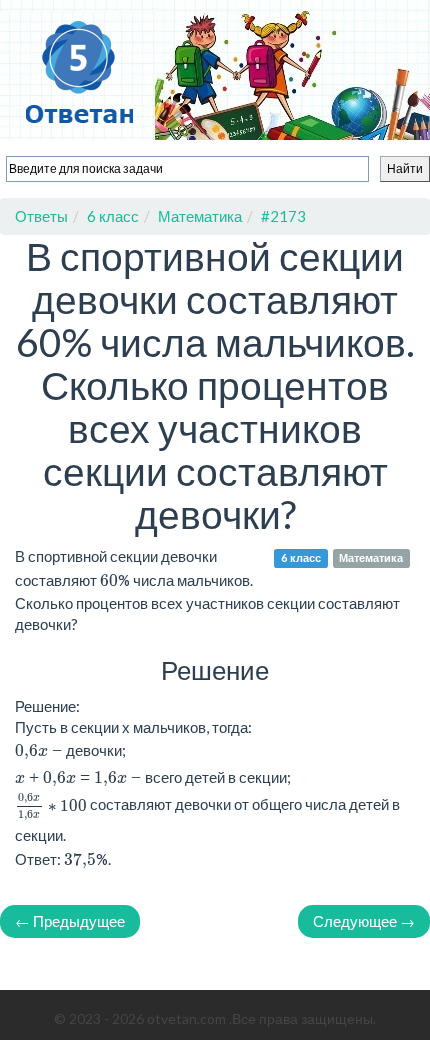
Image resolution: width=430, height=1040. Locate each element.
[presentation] (51, 806)
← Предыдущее (70, 921)
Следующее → (364, 921)
